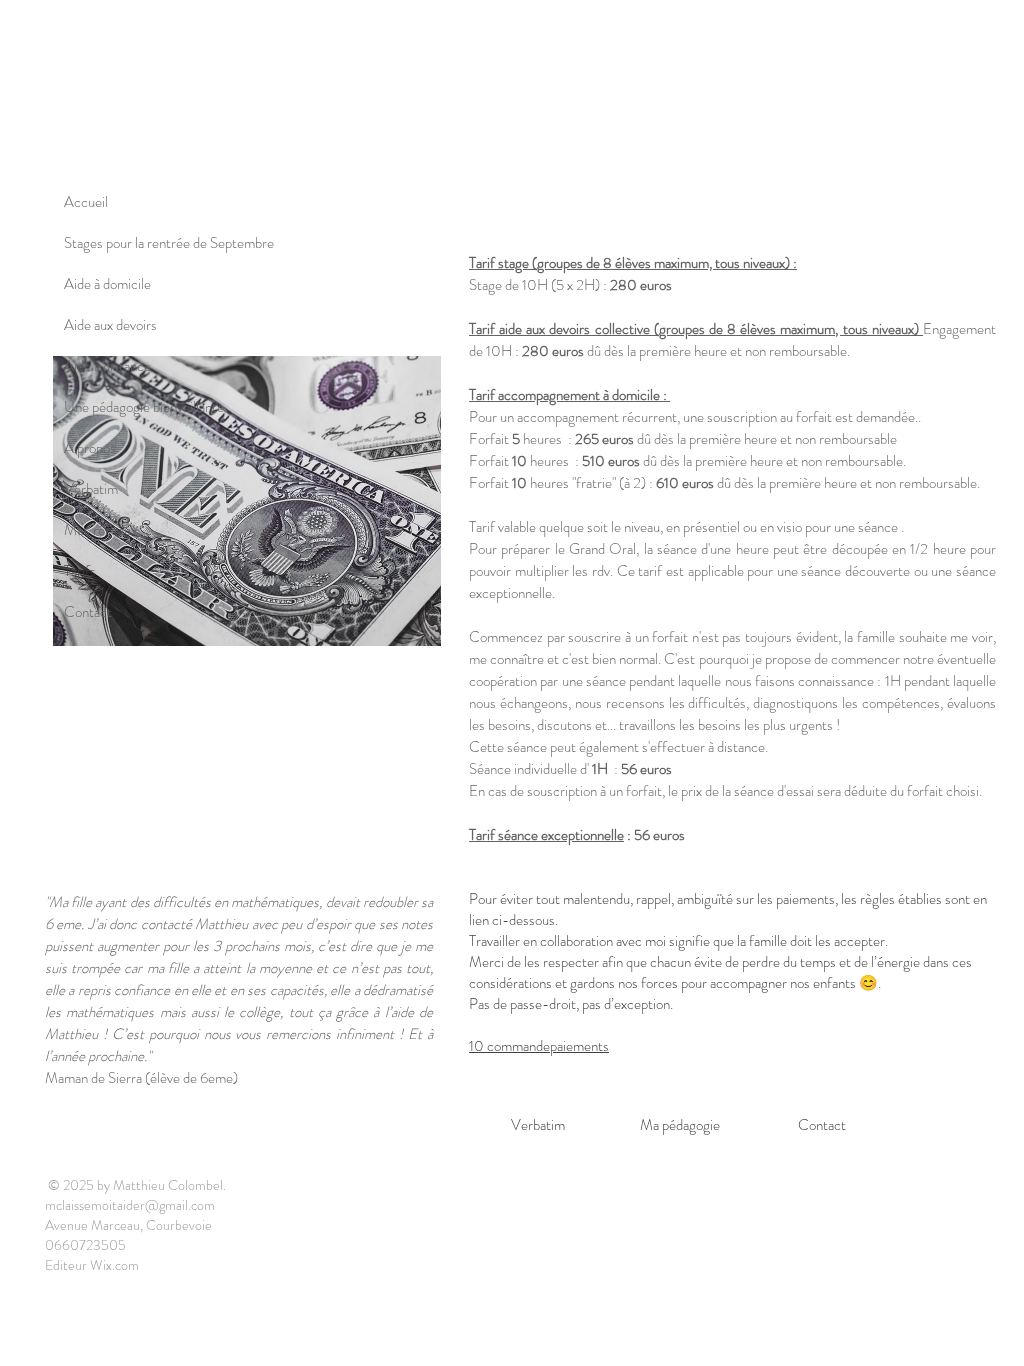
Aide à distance (107, 366)
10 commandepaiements (539, 1046)
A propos (90, 448)
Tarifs (80, 571)
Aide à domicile (107, 284)
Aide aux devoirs (110, 325)
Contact (88, 612)
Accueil (86, 202)
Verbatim (91, 489)
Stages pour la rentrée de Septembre (168, 243)
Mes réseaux (100, 530)
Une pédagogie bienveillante (144, 407)
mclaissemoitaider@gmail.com (130, 1205)
